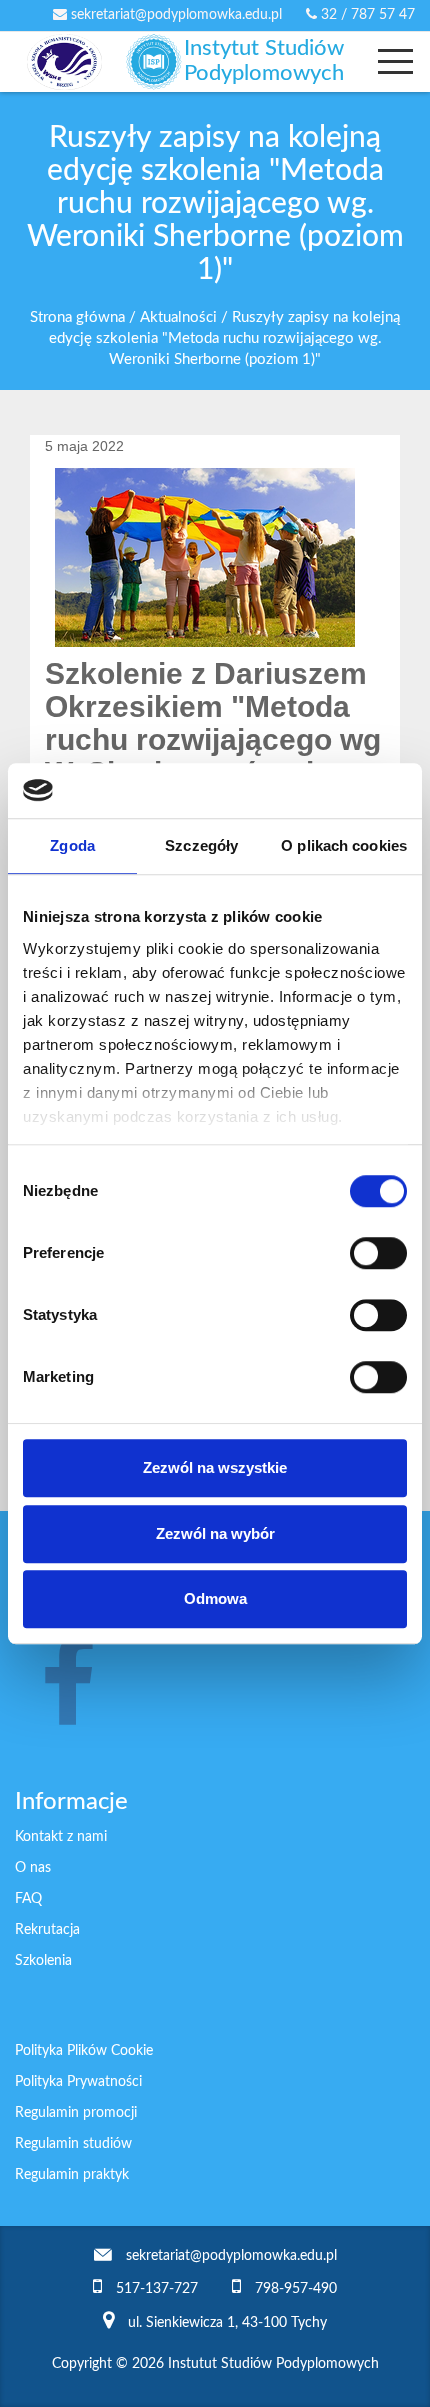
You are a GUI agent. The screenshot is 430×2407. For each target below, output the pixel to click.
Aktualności (178, 317)
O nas (33, 1868)
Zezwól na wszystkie (215, 1467)
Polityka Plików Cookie (84, 2051)
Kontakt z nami (61, 1837)
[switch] (378, 1253)
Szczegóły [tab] (201, 845)
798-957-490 (296, 2289)
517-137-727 (157, 2289)
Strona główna (77, 317)
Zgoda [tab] (72, 845)
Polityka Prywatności (78, 2082)
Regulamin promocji (76, 2113)
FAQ (28, 1899)
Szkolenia (43, 1961)
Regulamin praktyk (72, 2175)
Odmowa (215, 1598)
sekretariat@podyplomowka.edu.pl (174, 15)
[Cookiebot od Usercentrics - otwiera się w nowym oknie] (319, 791)
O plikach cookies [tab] (344, 845)
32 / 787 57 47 (366, 15)
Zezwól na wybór (215, 1533)
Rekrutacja (47, 1930)
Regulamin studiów (73, 2144)
